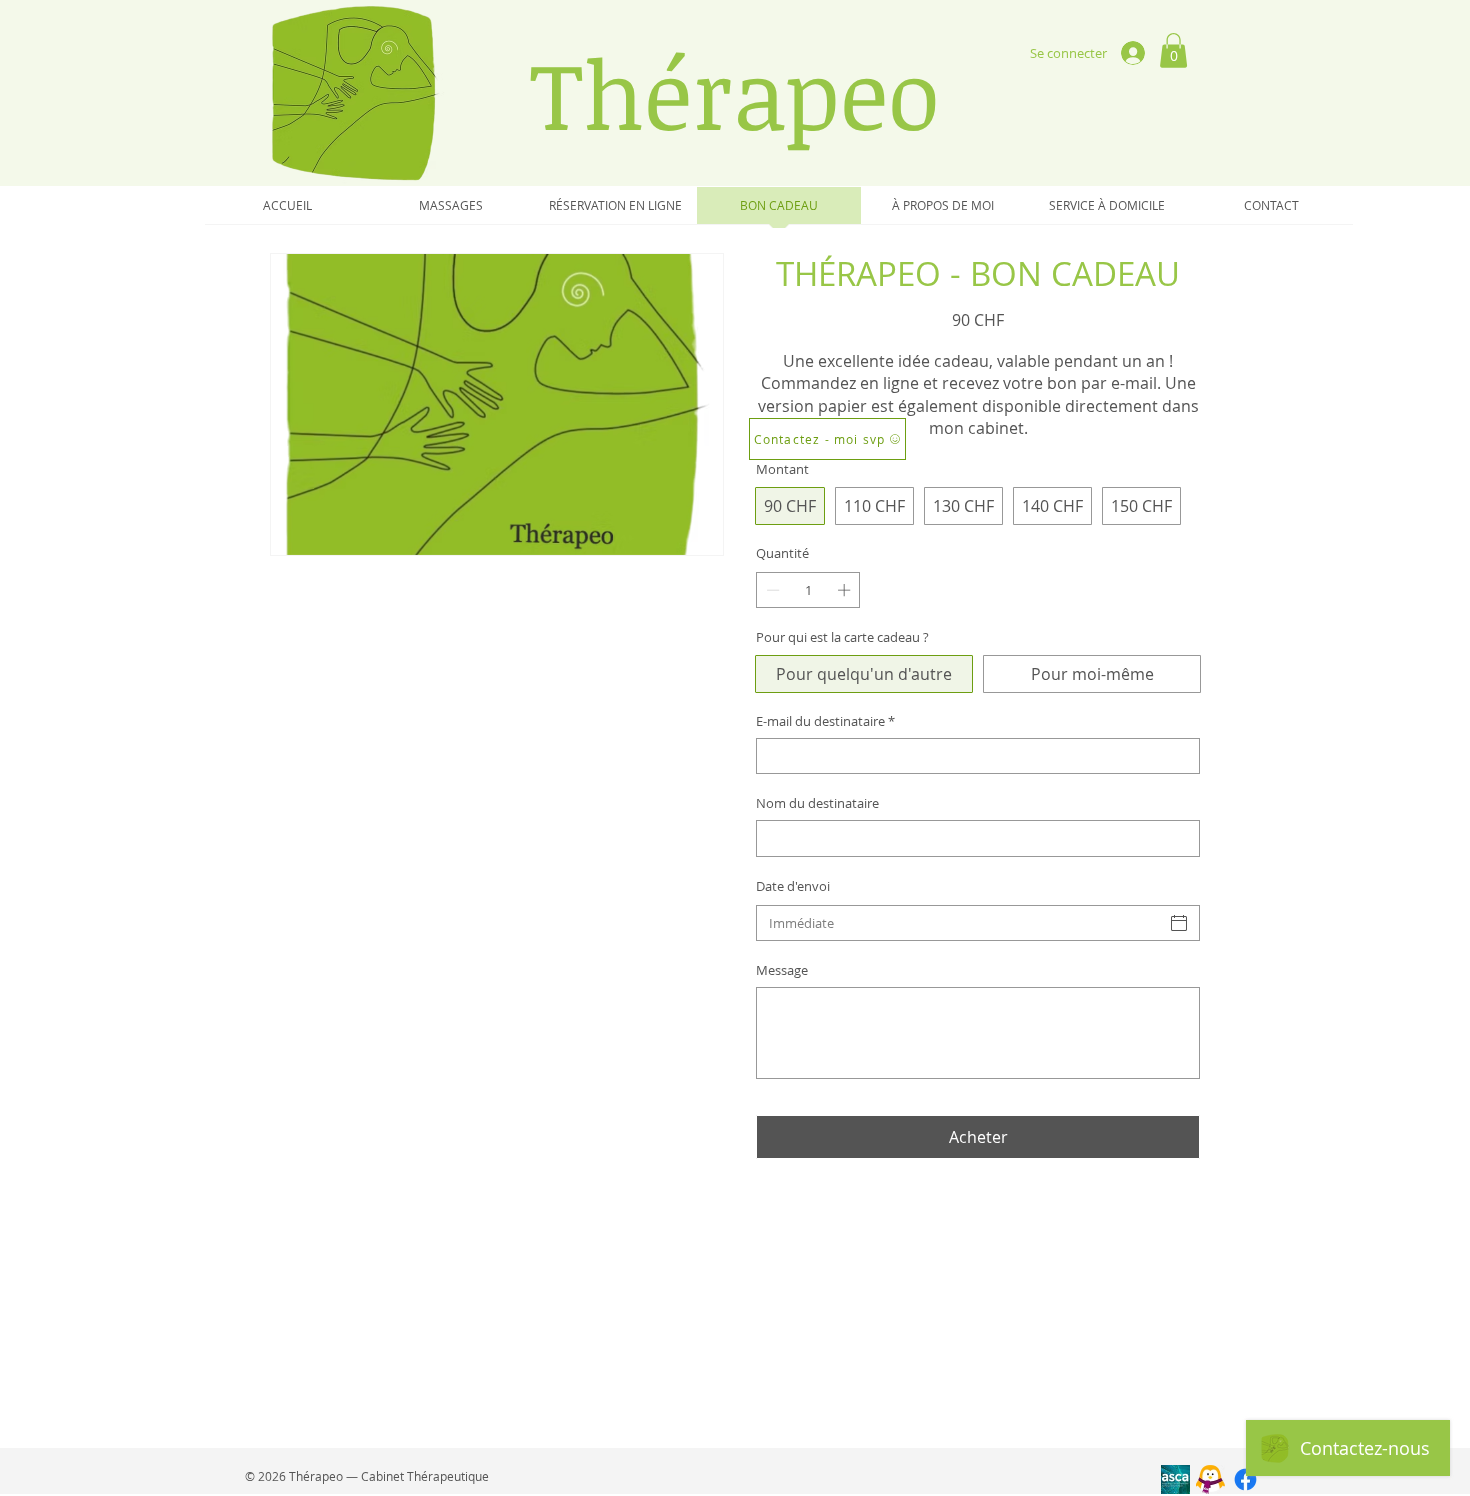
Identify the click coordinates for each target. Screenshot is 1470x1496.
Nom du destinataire (817, 803)
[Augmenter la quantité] (846, 590)
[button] (1173, 50)
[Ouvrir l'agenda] (1179, 923)
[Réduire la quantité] (771, 590)
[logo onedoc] (1210, 1479)
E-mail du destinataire (825, 721)
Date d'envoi (793, 886)
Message (782, 970)
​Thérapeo (735, 93)
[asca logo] (1175, 1479)
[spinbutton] (808, 590)
